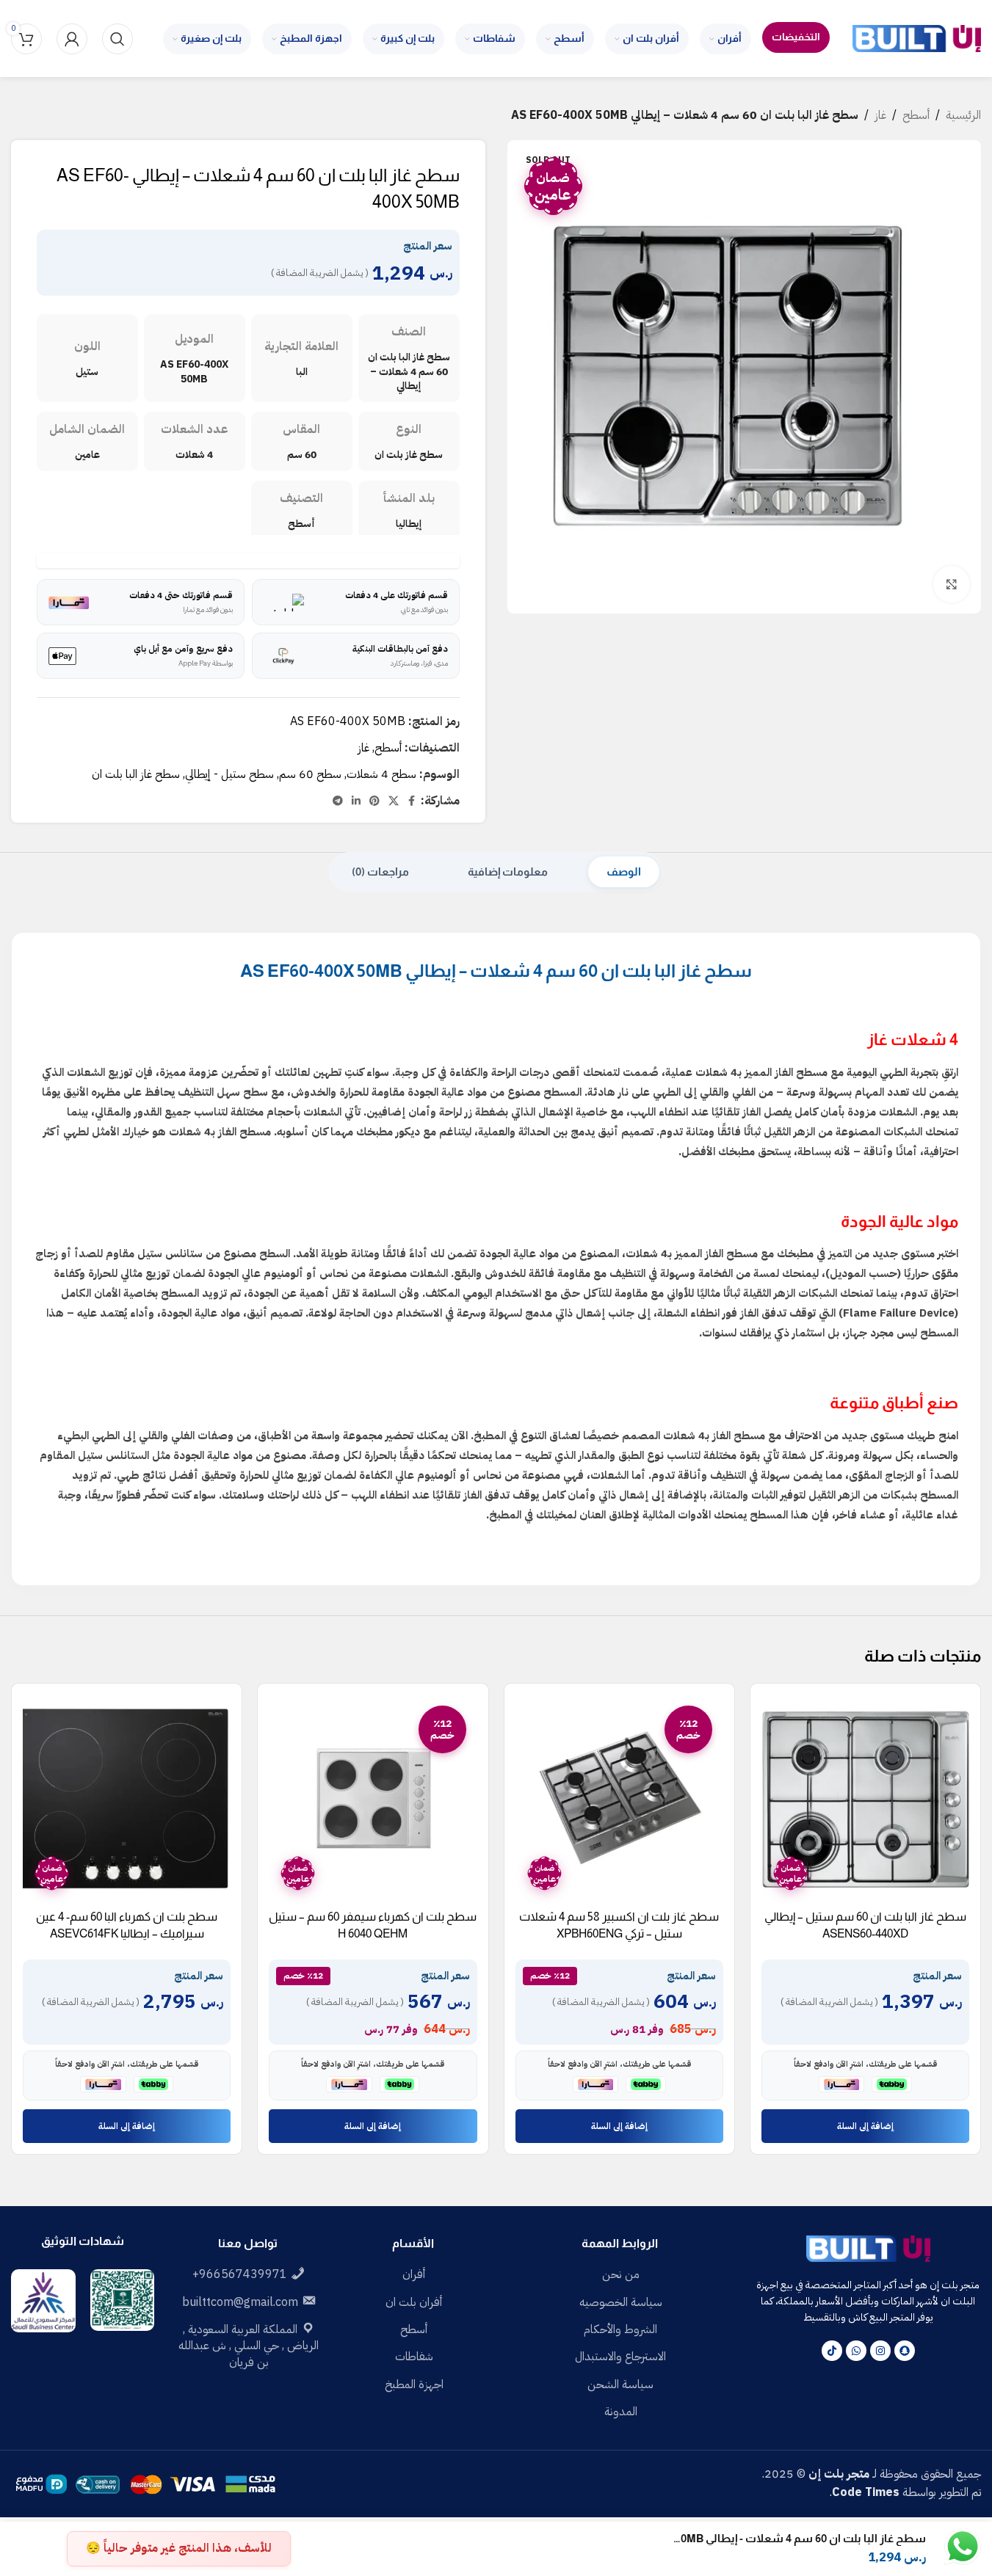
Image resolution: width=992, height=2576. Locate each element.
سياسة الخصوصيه (621, 2302)
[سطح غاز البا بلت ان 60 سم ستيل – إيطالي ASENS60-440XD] (865, 1798)
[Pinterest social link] (374, 801)
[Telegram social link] (338, 801)
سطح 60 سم (310, 774)
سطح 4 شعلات (381, 774)
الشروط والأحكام (620, 2329)
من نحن (621, 2274)
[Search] (117, 39)
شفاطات (414, 2357)
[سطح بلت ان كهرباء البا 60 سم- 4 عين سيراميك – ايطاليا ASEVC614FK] (127, 1798)
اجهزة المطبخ (414, 2384)
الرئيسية (963, 115)
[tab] (624, 872)
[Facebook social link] (412, 801)
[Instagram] (880, 2351)
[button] (865, 2126)
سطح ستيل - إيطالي (229, 774)
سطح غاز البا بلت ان (136, 774)
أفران (414, 2274)
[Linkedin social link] (356, 801)
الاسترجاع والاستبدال (620, 2357)
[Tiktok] (832, 2351)
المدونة (621, 2412)
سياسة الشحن (620, 2384)
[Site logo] (917, 38)
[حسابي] (72, 39)
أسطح (916, 115)
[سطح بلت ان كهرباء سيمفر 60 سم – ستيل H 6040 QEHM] (373, 1798)
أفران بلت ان (414, 2302)
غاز (880, 115)
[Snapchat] (905, 2351)
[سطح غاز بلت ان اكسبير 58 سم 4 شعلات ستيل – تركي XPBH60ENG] (619, 1798)
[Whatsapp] (856, 2351)
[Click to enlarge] (952, 584)
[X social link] (394, 801)
